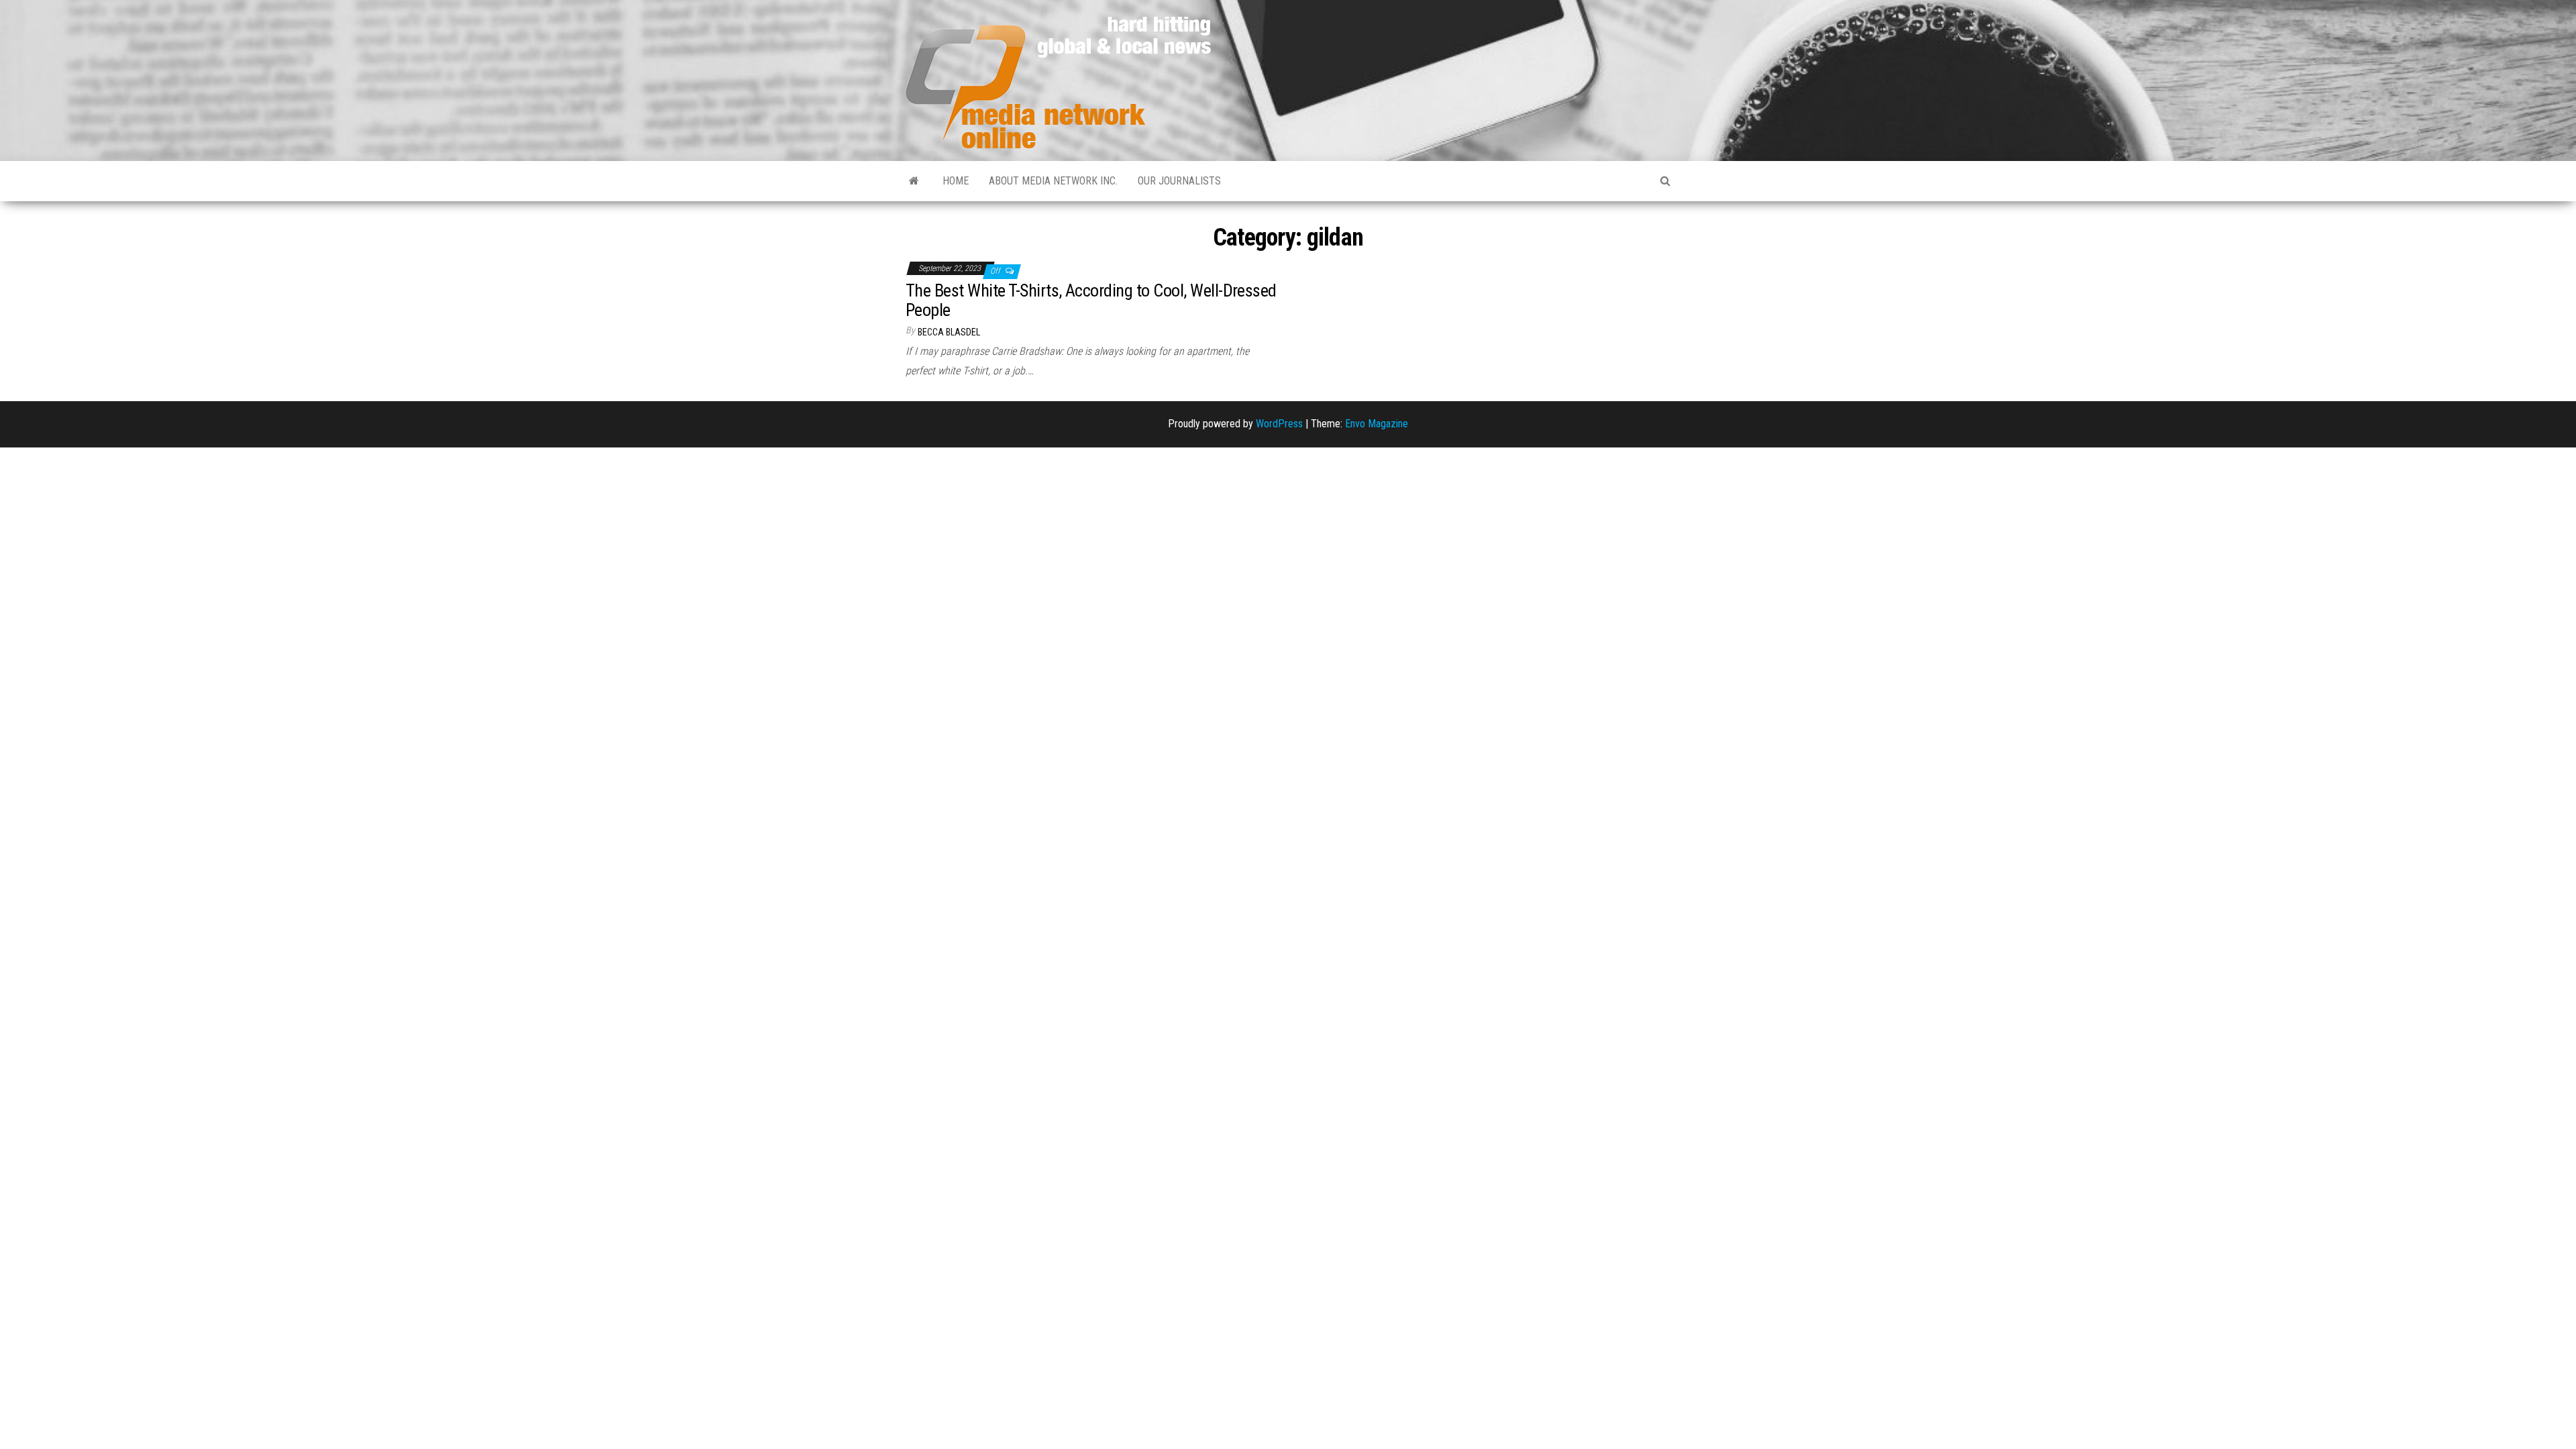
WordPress (1279, 424)
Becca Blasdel (949, 332)
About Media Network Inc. (1053, 181)
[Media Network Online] (914, 181)
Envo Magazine (1377, 424)
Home (956, 181)
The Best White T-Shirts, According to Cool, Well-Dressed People (1091, 300)
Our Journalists (1179, 181)
